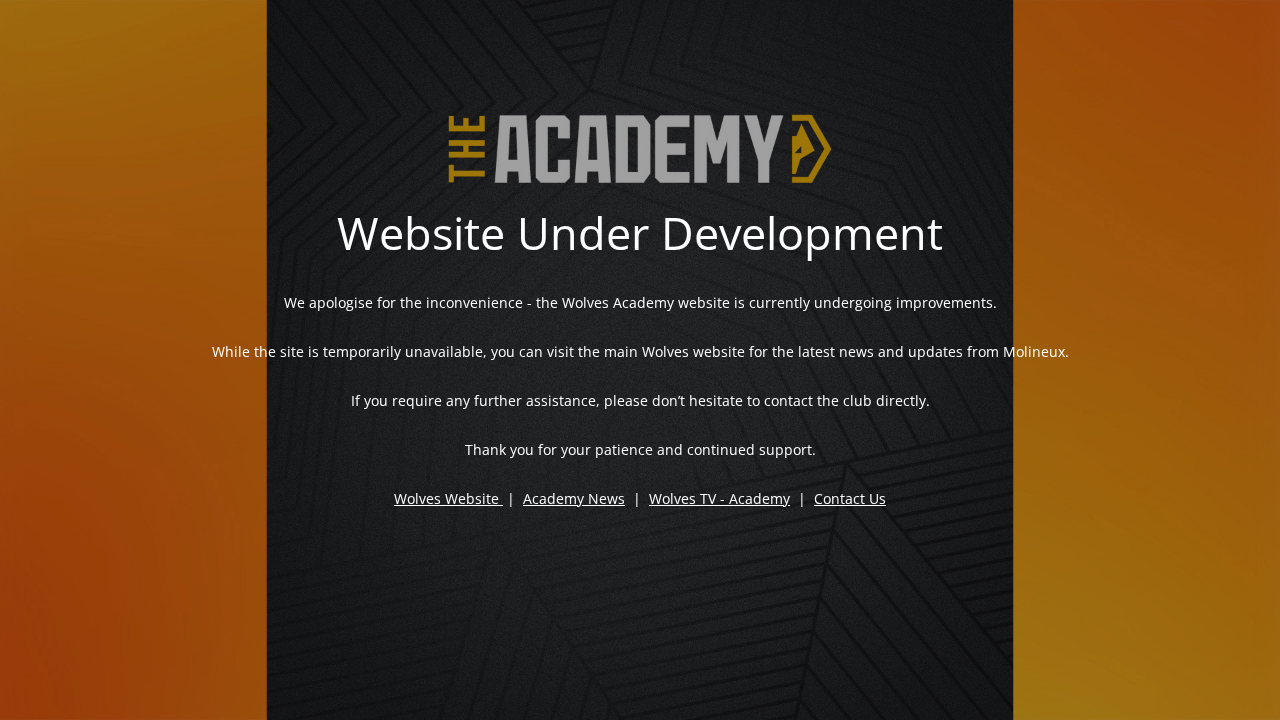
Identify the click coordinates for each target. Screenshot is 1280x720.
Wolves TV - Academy (719, 498)
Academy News (574, 498)
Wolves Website (446, 498)
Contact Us (850, 498)
